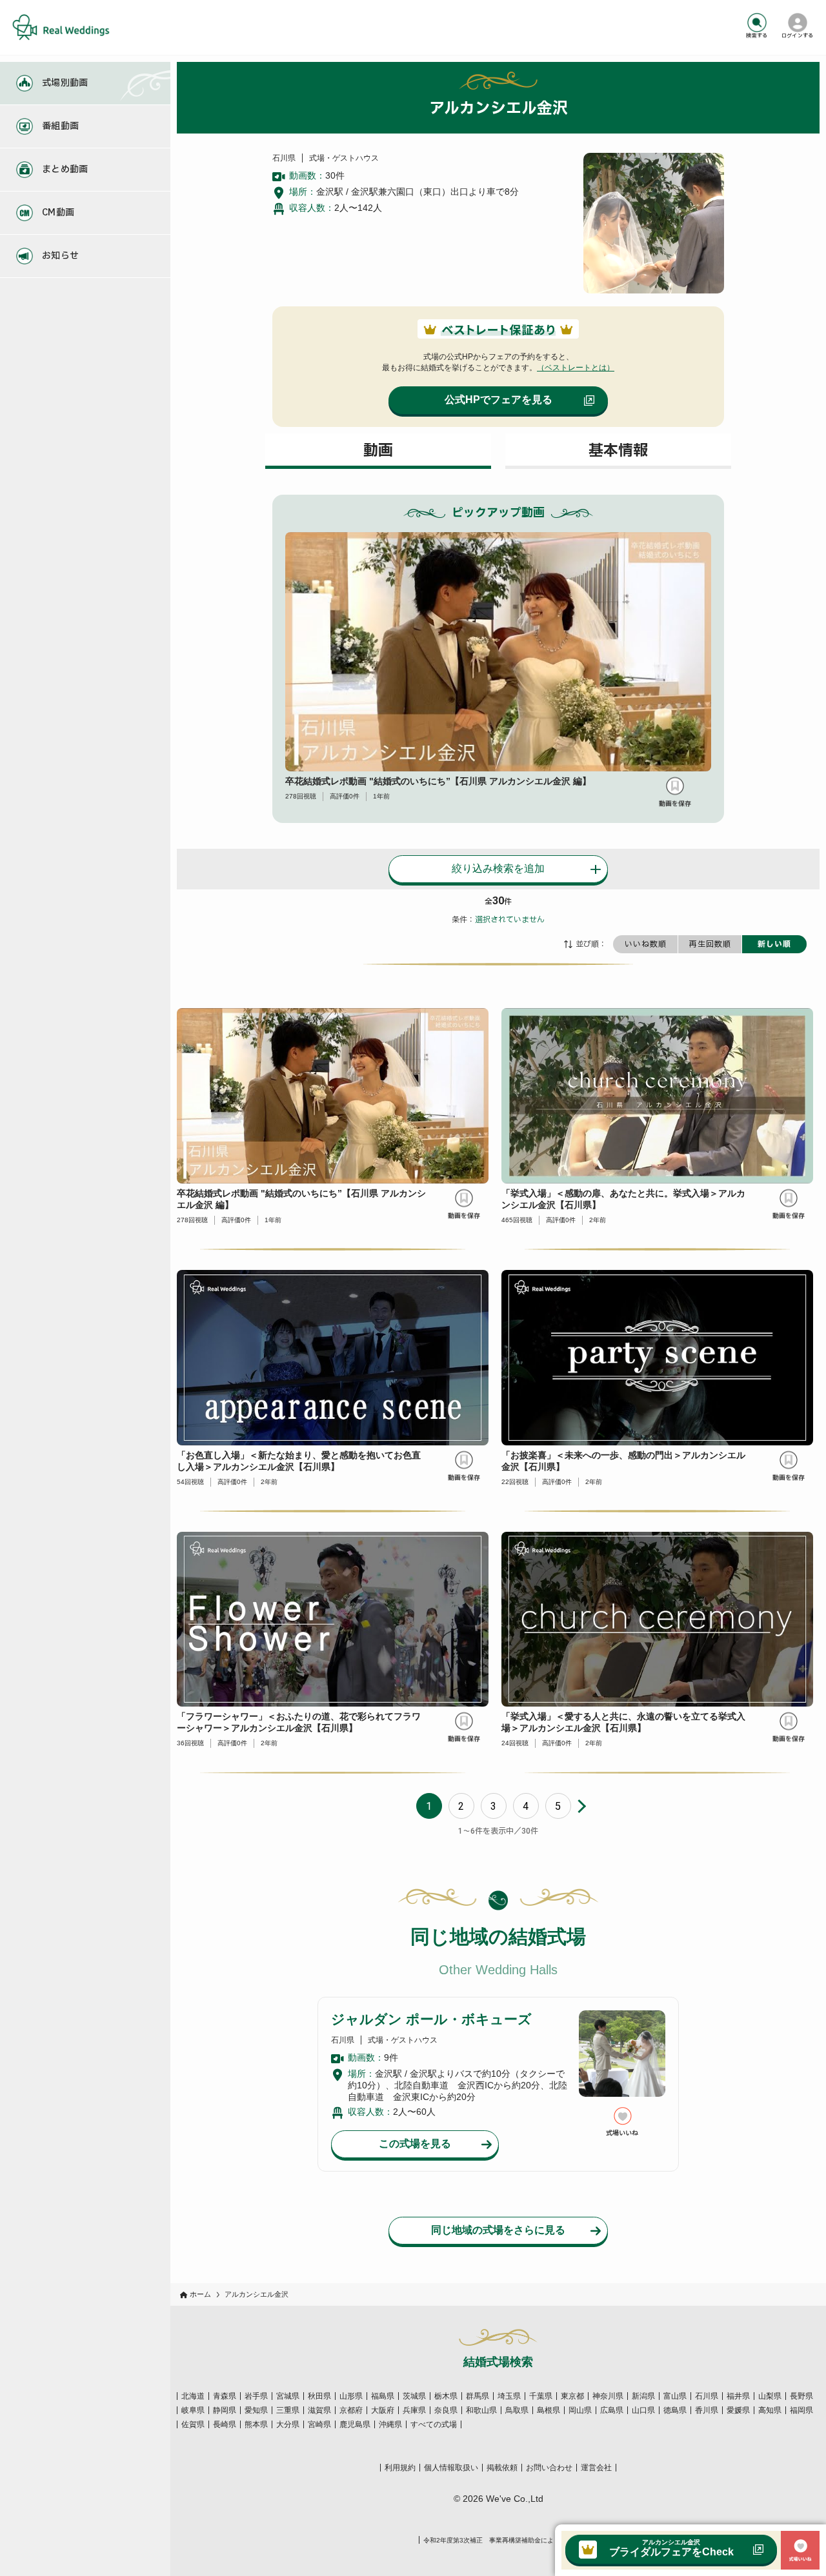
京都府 (351, 2410)
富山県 (675, 2396)
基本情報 (618, 451)
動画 (378, 451)
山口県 (643, 2410)
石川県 (707, 2396)
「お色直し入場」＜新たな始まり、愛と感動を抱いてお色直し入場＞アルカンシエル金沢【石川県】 (299, 1461)
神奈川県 (608, 2396)
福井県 (738, 2396)
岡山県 (580, 2410)
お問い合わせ (549, 2468)
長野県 (801, 2396)
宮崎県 (319, 2424)
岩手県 (256, 2396)
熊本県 (256, 2424)
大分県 (288, 2424)
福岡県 (801, 2410)
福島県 (383, 2396)
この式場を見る (415, 2144)
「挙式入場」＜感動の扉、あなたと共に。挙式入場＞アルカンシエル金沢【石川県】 (623, 1199)
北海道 (193, 2396)
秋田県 (319, 2396)
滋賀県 (319, 2410)
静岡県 (225, 2410)
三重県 (288, 2410)
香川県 (707, 2410)
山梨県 (770, 2396)
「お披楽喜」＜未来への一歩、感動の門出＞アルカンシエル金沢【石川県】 (623, 1461)
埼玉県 (509, 2396)
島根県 (549, 2410)
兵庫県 (414, 2410)
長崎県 (225, 2424)
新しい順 (774, 944)
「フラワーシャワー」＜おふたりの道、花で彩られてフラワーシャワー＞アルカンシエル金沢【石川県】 (299, 1722)
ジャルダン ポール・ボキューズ (431, 2019)
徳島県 (675, 2410)
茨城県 (414, 2396)
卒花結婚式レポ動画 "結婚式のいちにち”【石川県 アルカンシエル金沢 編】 (438, 781)
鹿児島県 (355, 2424)
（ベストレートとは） (576, 368)
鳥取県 (517, 2410)
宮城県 (288, 2396)
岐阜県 (193, 2410)
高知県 (770, 2410)
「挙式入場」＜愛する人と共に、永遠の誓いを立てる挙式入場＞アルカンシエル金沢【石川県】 (623, 1722)
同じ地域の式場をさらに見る (498, 2230)
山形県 (351, 2396)
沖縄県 (390, 2424)
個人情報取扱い (451, 2468)
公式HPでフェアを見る (499, 400)
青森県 (225, 2396)
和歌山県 (481, 2410)
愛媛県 (738, 2410)
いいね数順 (646, 944)
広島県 (612, 2410)
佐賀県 (193, 2424)
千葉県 (541, 2396)
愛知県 (256, 2410)
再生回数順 (710, 944)
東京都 (572, 2396)
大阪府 (383, 2410)
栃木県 (446, 2396)
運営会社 (596, 2468)
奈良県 (446, 2410)
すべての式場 (434, 2424)
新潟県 (643, 2396)
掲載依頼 (502, 2468)
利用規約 (400, 2468)
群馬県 (478, 2396)
